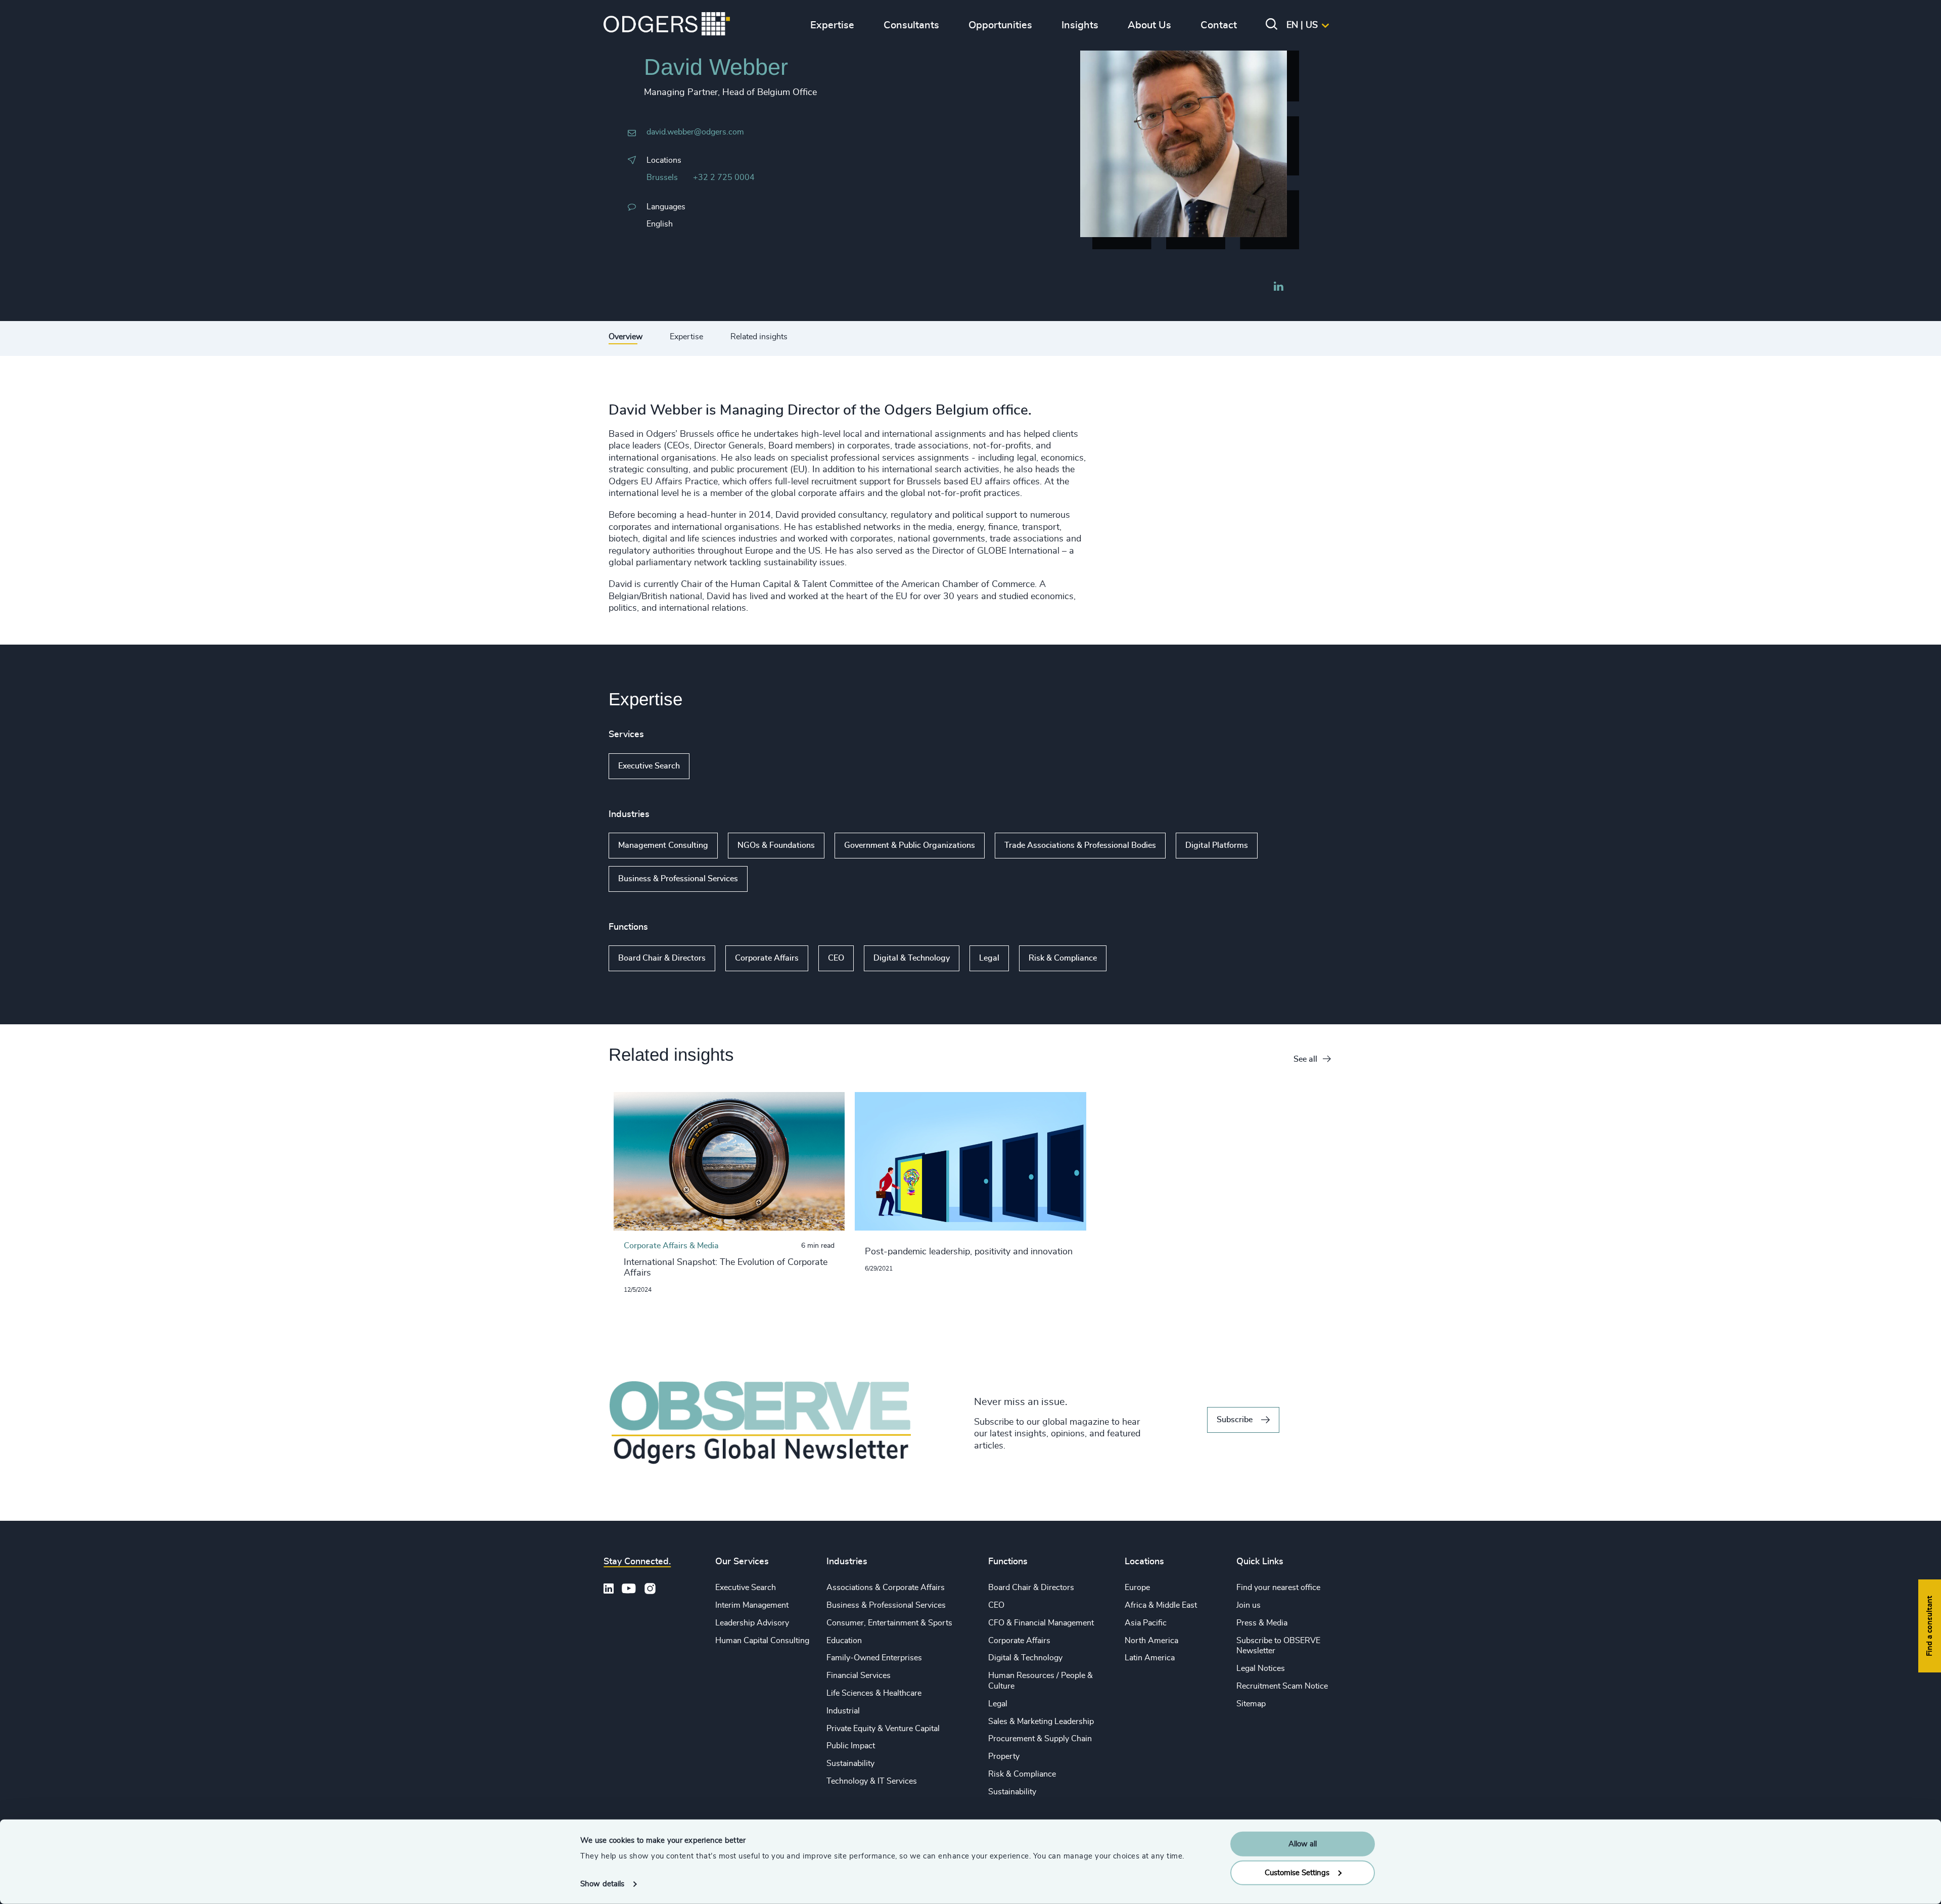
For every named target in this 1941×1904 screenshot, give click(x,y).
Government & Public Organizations (910, 845)
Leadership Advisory (752, 1623)
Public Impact (851, 1746)
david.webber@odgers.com (695, 132)
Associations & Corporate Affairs (886, 1588)
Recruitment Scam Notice (1282, 1686)
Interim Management (752, 1605)
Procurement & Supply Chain (1040, 1739)
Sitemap (1251, 1704)
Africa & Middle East (1161, 1605)
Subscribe (1235, 1420)
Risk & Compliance (1063, 958)
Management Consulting (663, 845)
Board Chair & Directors (662, 958)
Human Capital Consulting (762, 1641)
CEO (836, 958)
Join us (1249, 1605)
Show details (602, 1884)
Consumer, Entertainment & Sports (889, 1623)
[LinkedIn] (1278, 288)
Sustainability (850, 1763)
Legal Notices (1261, 1668)
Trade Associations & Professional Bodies (1080, 845)
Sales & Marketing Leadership (1041, 1721)
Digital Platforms (1217, 845)
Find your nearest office (1278, 1588)
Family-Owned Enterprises (874, 1658)
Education (844, 1641)
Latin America (1150, 1658)
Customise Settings (1297, 1872)
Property (1004, 1756)
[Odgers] (667, 25)
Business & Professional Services (678, 879)
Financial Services (859, 1675)
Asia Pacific (1146, 1623)
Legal (989, 958)
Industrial (843, 1711)
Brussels (662, 177)
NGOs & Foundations (776, 845)
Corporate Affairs (767, 958)
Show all (719, 766)
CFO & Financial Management (1041, 1623)
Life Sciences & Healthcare (874, 1693)
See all (1305, 1059)
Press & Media (1262, 1623)
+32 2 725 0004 (724, 177)
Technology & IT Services (872, 1781)
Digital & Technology (912, 958)
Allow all (1303, 1844)
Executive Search (649, 766)
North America (1151, 1641)
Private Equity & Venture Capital (883, 1729)
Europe (1137, 1588)
